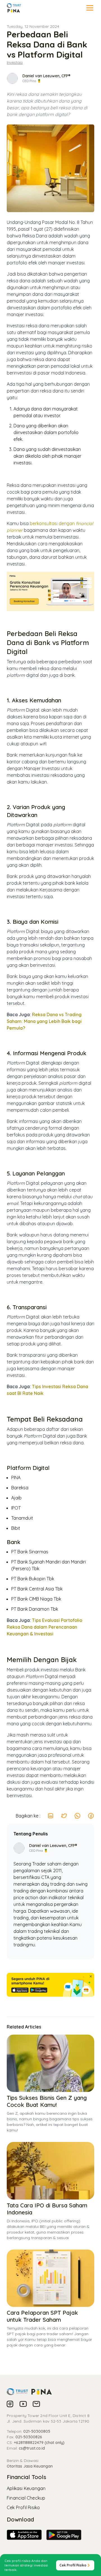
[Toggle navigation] (90, 8)
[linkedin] (50, 1816)
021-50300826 (29, 2437)
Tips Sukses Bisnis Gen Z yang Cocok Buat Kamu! (47, 2101)
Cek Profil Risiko (23, 2507)
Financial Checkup (26, 2498)
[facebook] (91, 1816)
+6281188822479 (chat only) (39, 2443)
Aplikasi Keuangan (26, 2488)
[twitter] (64, 1816)
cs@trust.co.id (32, 2448)
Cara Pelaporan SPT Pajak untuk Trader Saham (42, 2316)
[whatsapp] (77, 1816)
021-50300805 (37, 2431)
